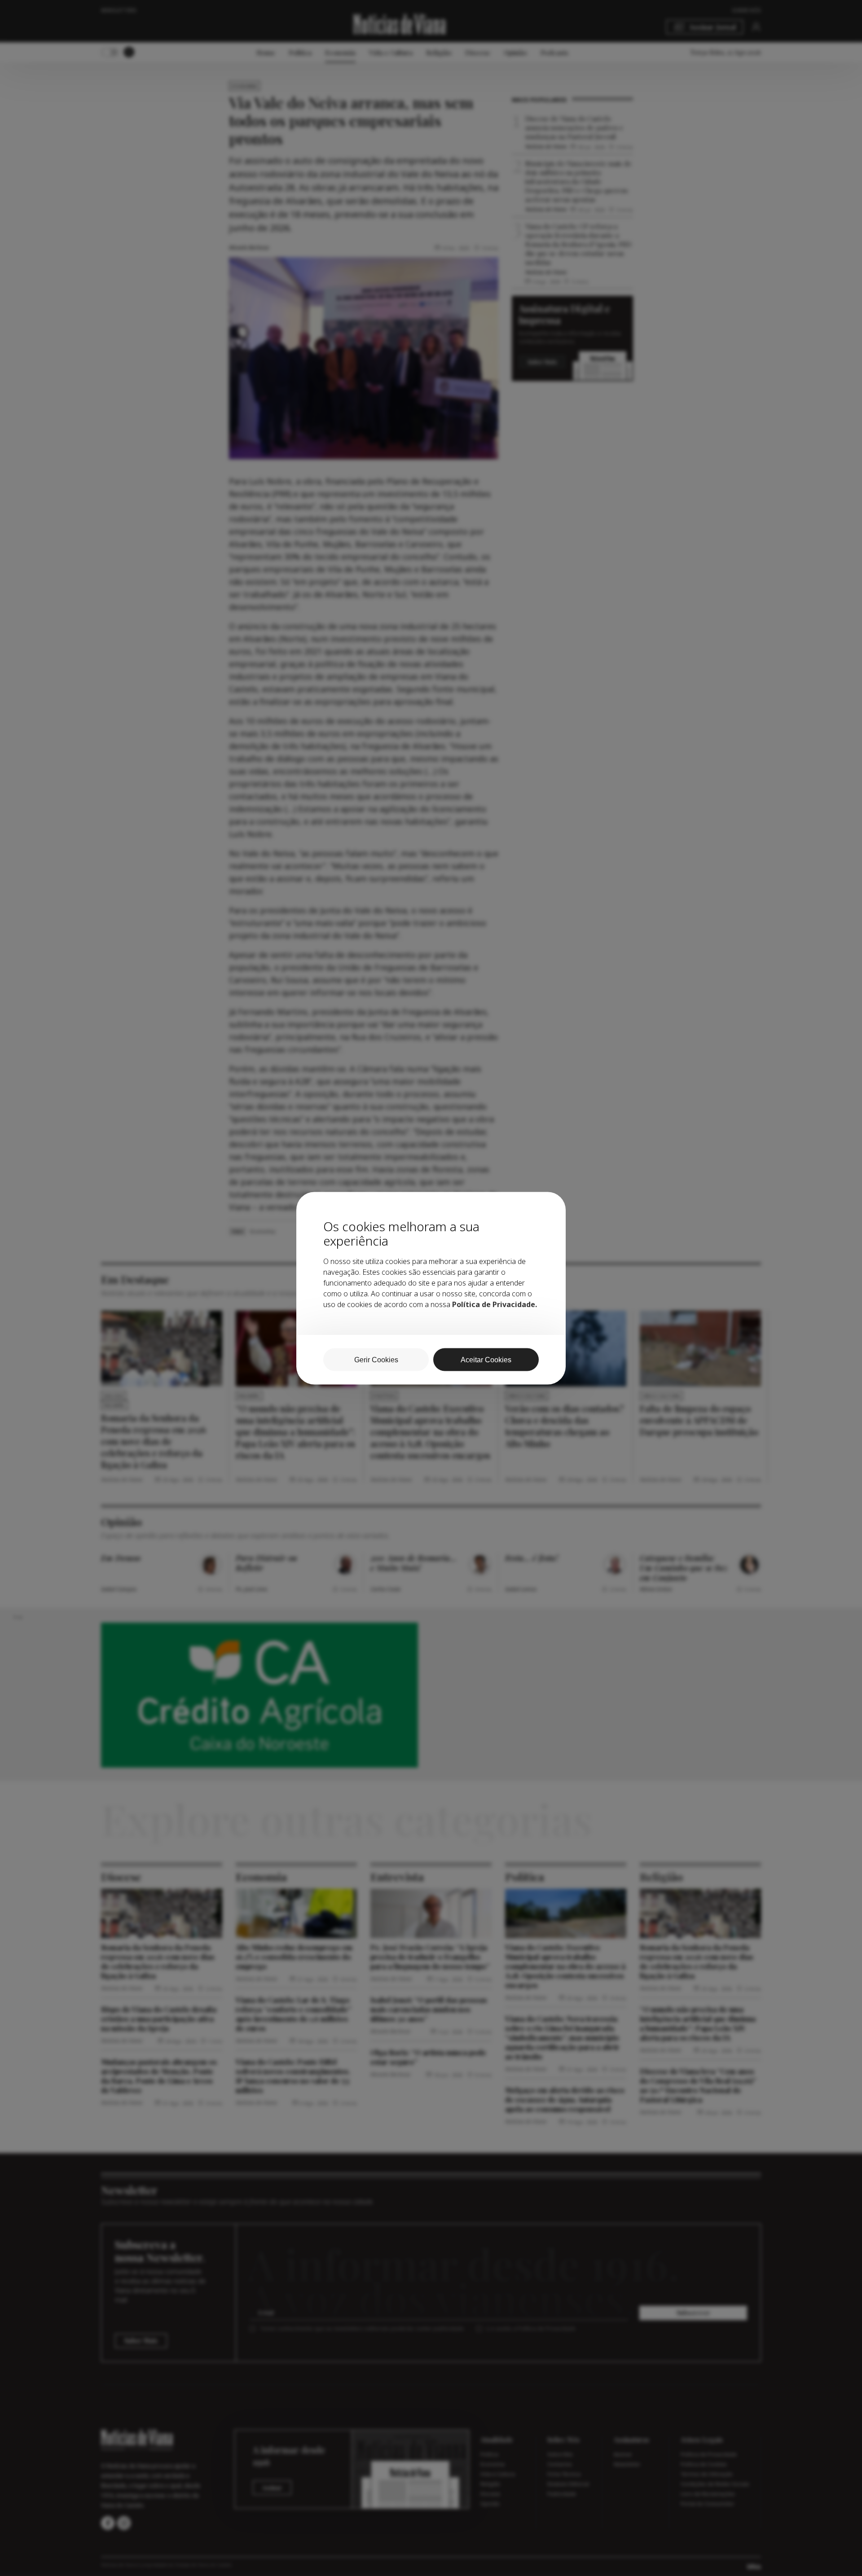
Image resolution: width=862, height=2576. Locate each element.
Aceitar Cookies (486, 1359)
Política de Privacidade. (495, 1304)
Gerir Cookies (376, 1359)
